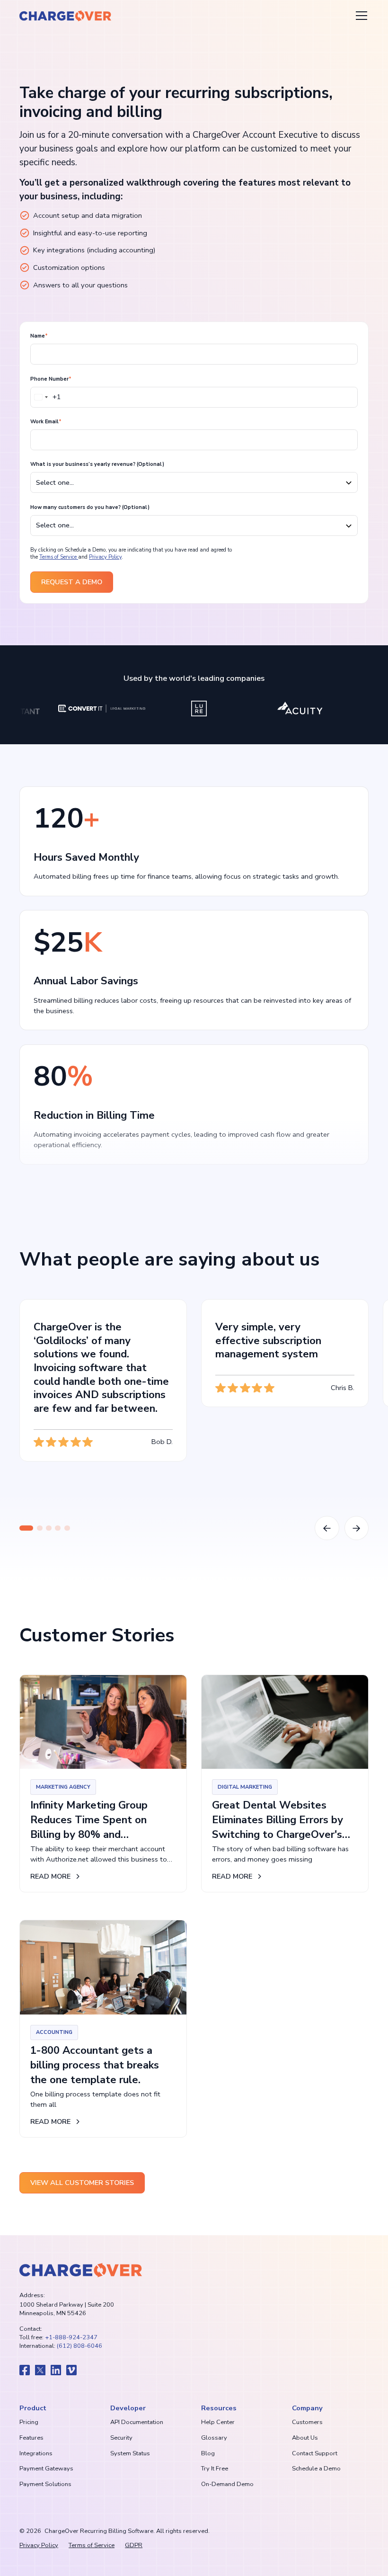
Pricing (29, 2422)
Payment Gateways (46, 2469)
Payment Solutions (45, 2484)
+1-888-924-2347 (71, 2337)
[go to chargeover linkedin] (56, 2370)
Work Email (46, 422)
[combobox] (46, 397)
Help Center (218, 2422)
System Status (130, 2453)
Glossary (214, 2438)
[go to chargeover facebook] (25, 2370)
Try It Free (215, 2469)
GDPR (134, 2545)
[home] (65, 16)
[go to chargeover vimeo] (71, 2370)
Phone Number (51, 379)
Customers (307, 2422)
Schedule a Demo (316, 2469)
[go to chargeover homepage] (81, 2270)
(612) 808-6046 (79, 2346)
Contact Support (315, 2453)
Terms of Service (59, 557)
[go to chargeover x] (40, 2370)
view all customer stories (82, 2183)
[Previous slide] (327, 1528)
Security (121, 2438)
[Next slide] (357, 1528)
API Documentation (137, 2422)
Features (31, 2438)
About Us (305, 2438)
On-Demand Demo (227, 2484)
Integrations (36, 2453)
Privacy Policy (105, 557)
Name (39, 336)
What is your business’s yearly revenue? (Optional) (97, 464)
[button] (360, 16)
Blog (208, 2453)
